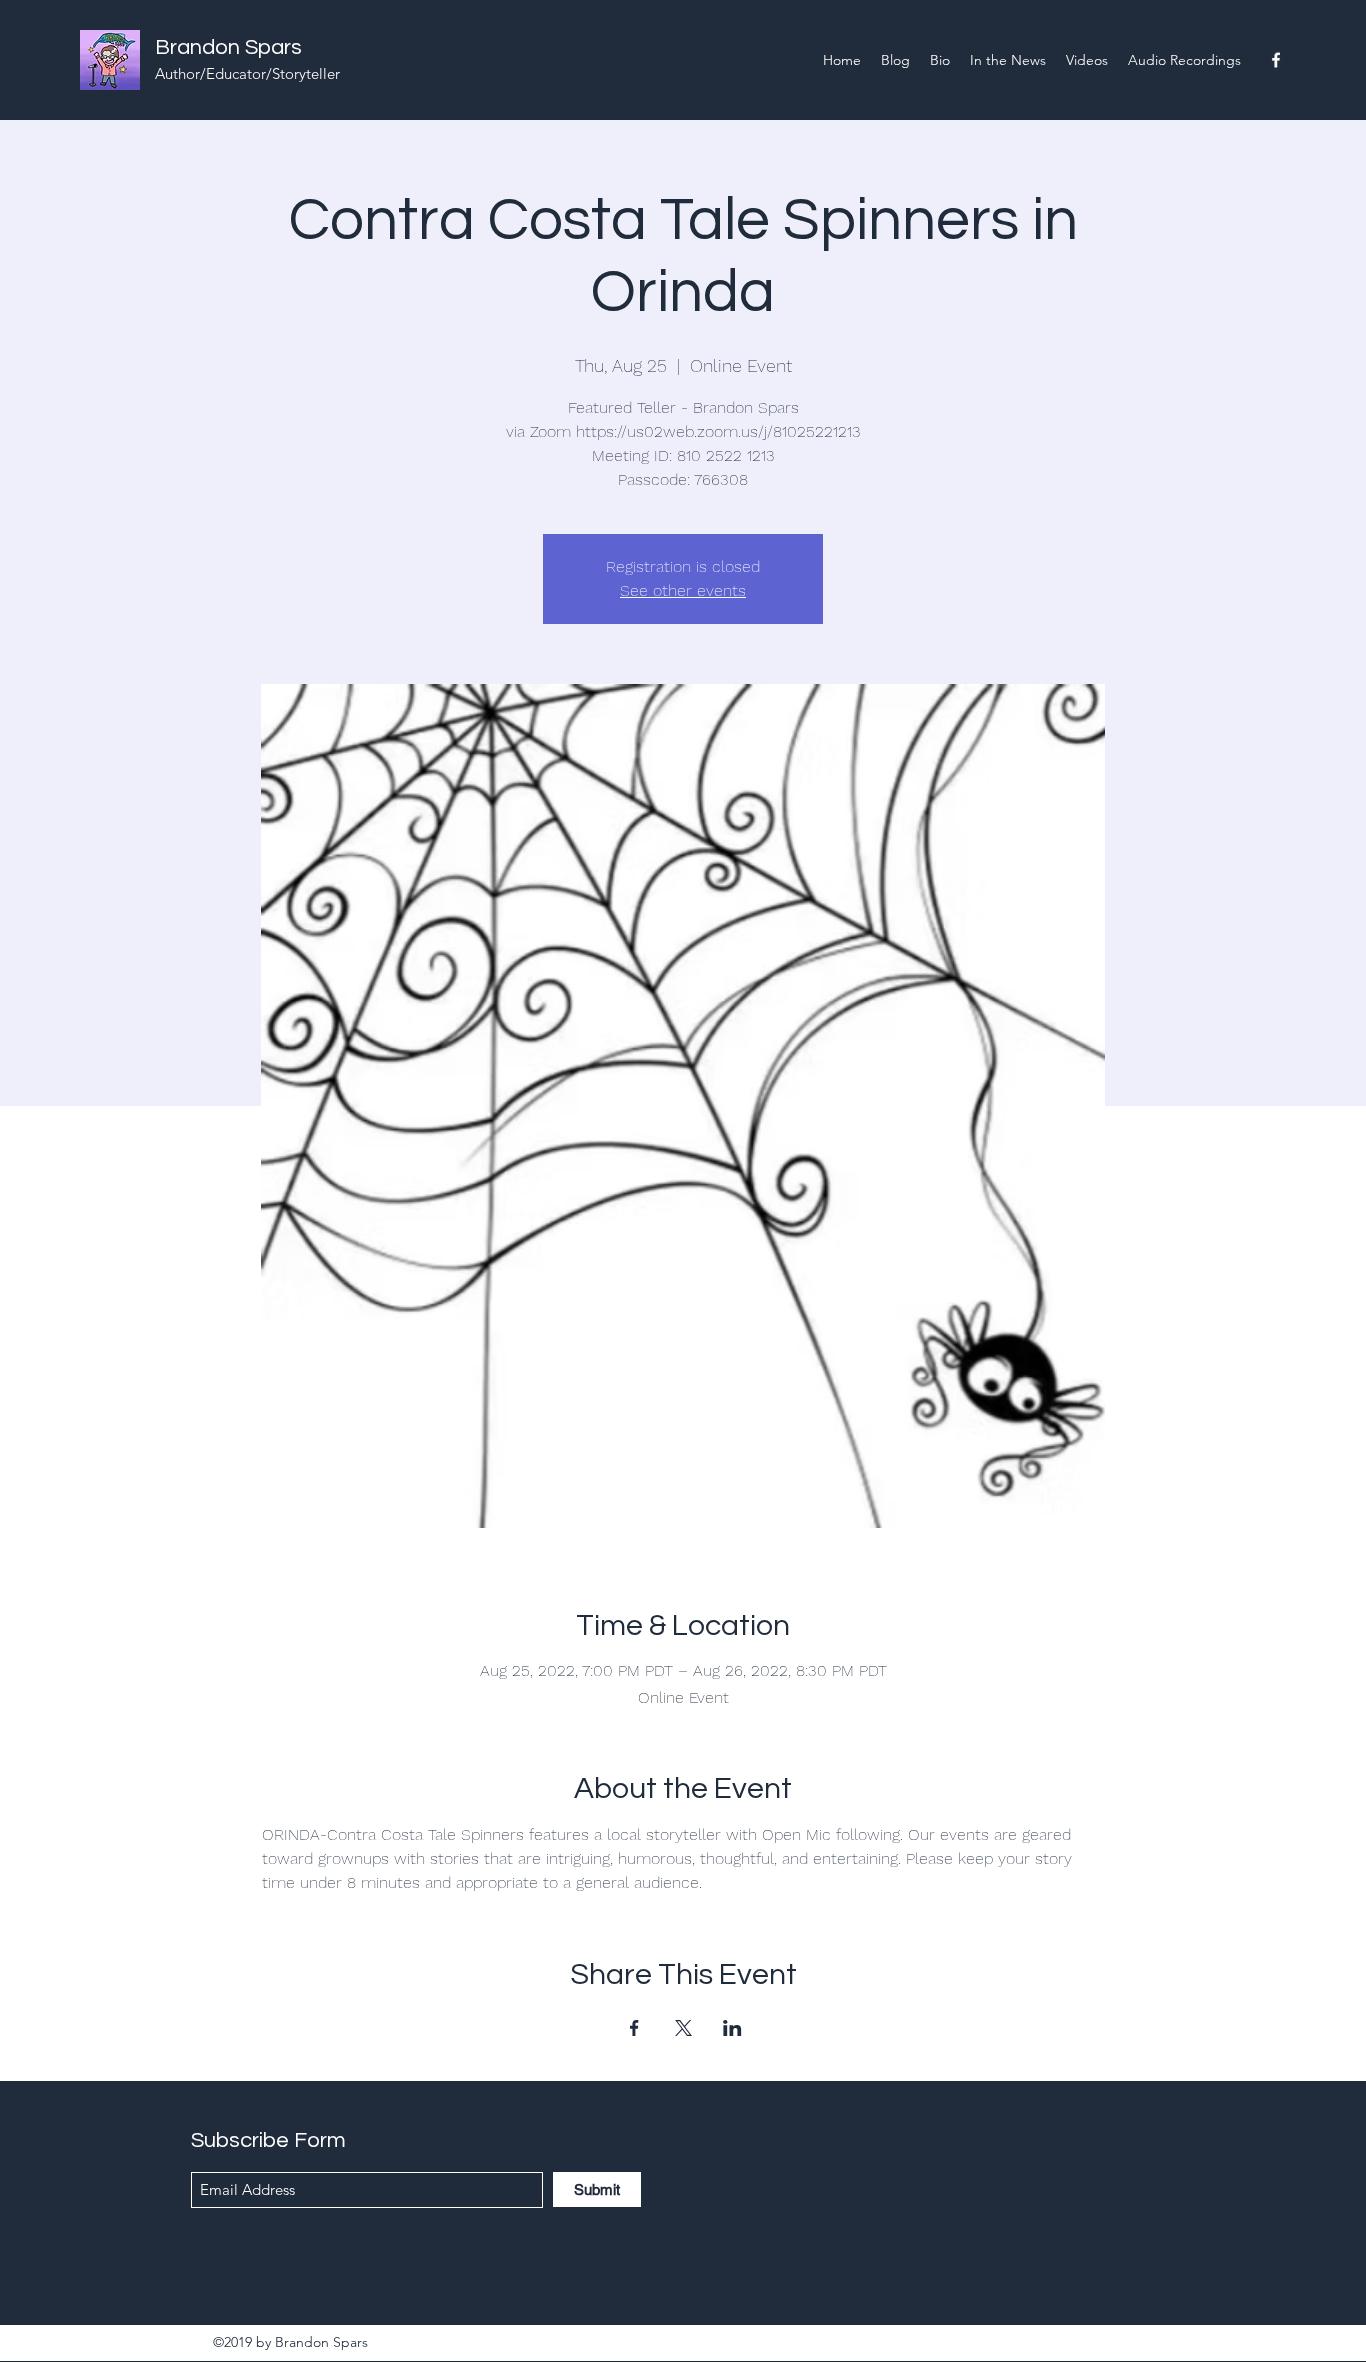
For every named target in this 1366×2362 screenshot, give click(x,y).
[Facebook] (1276, 60)
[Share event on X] (683, 2028)
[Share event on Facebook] (634, 2028)
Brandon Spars (228, 47)
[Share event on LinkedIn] (732, 2028)
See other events (683, 590)
